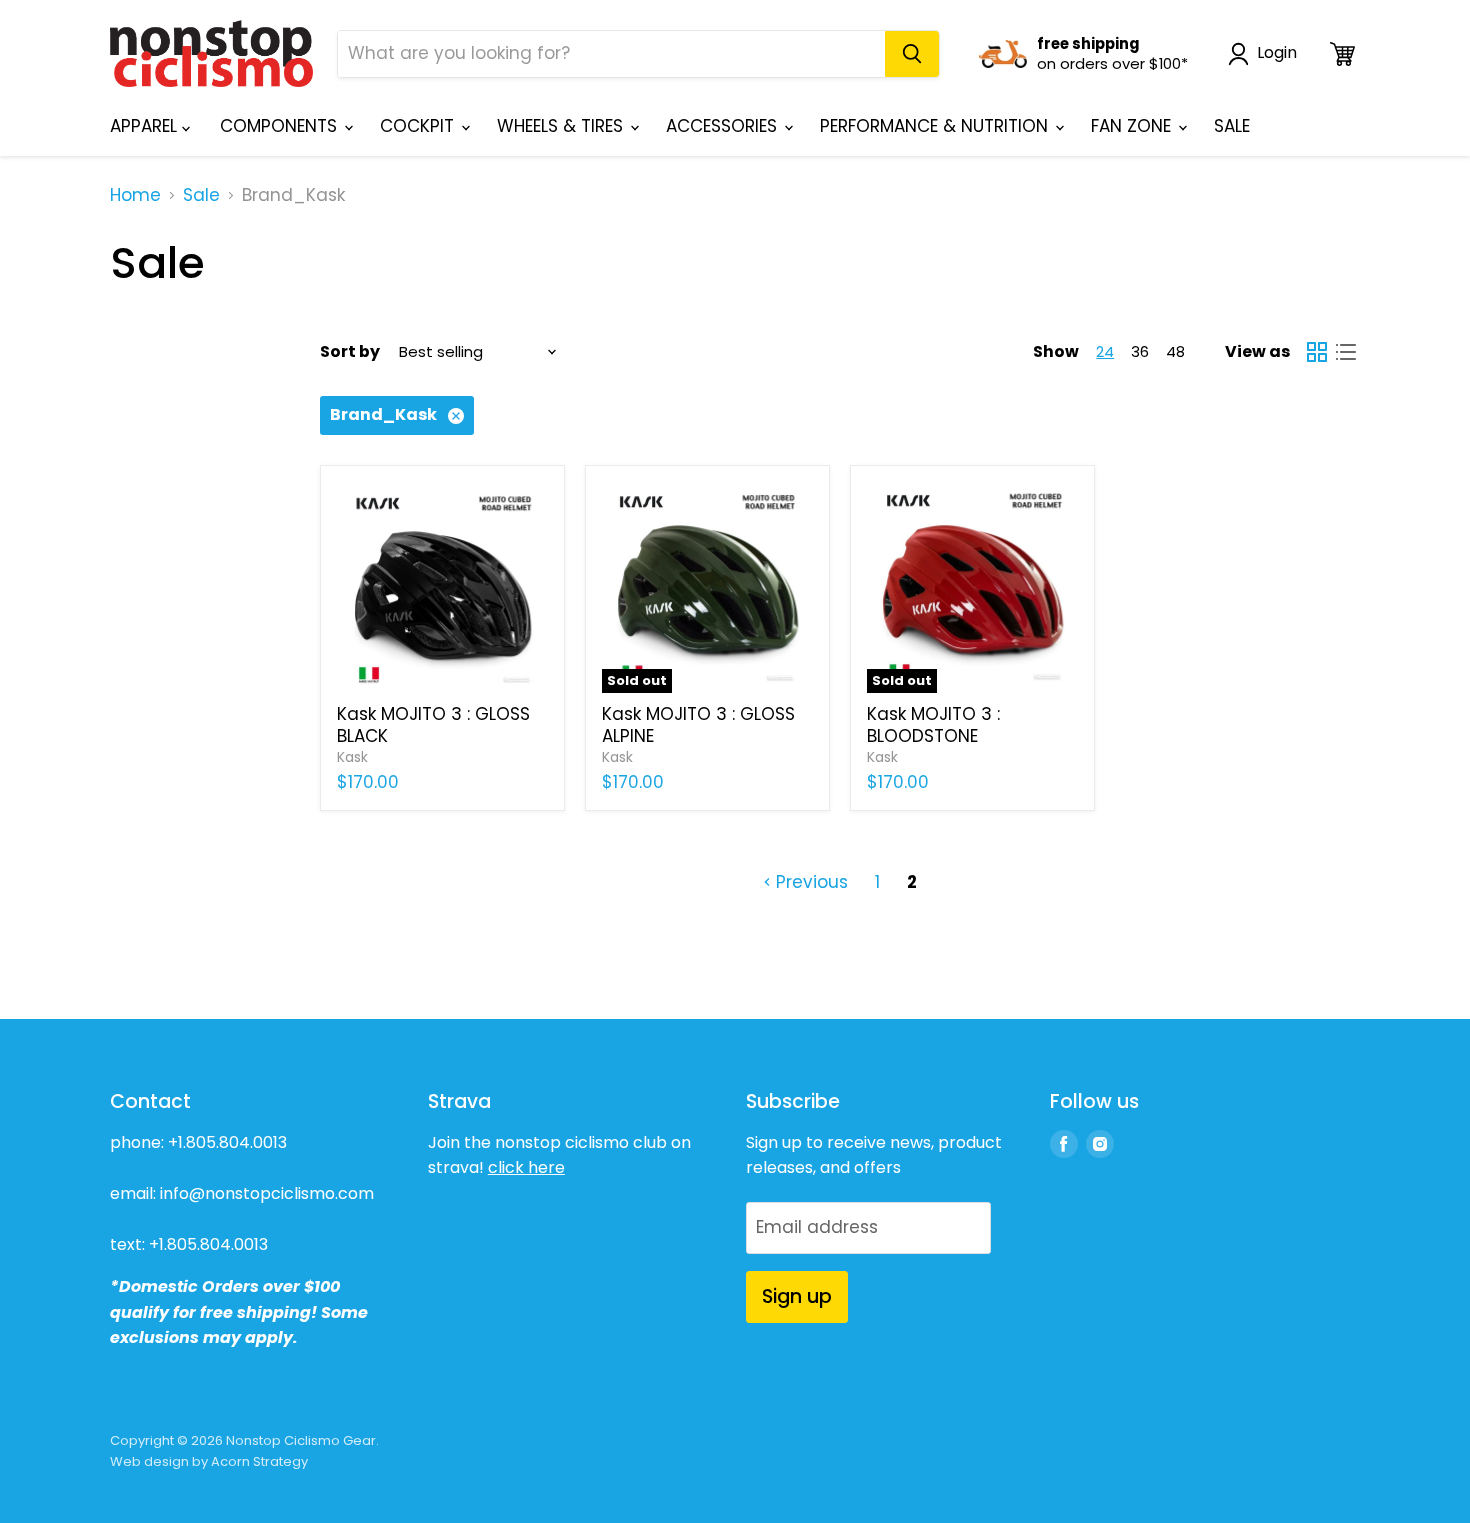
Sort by (350, 352)
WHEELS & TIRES (562, 126)
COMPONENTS (281, 126)
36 (1140, 351)
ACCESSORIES (724, 126)
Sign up (797, 1296)
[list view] (1346, 352)
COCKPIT (419, 126)
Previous (809, 882)
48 (1175, 351)
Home (135, 196)
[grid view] (1317, 352)
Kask (352, 757)
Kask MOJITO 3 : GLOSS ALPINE (698, 725)
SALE (1232, 126)
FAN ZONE (1133, 126)
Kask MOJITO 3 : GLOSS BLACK (433, 725)
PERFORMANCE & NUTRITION (936, 126)
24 (1105, 351)
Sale (201, 196)
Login (1277, 53)
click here (526, 1167)
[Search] (912, 54)
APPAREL (146, 126)
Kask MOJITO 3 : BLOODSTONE (933, 725)
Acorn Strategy (259, 1461)
